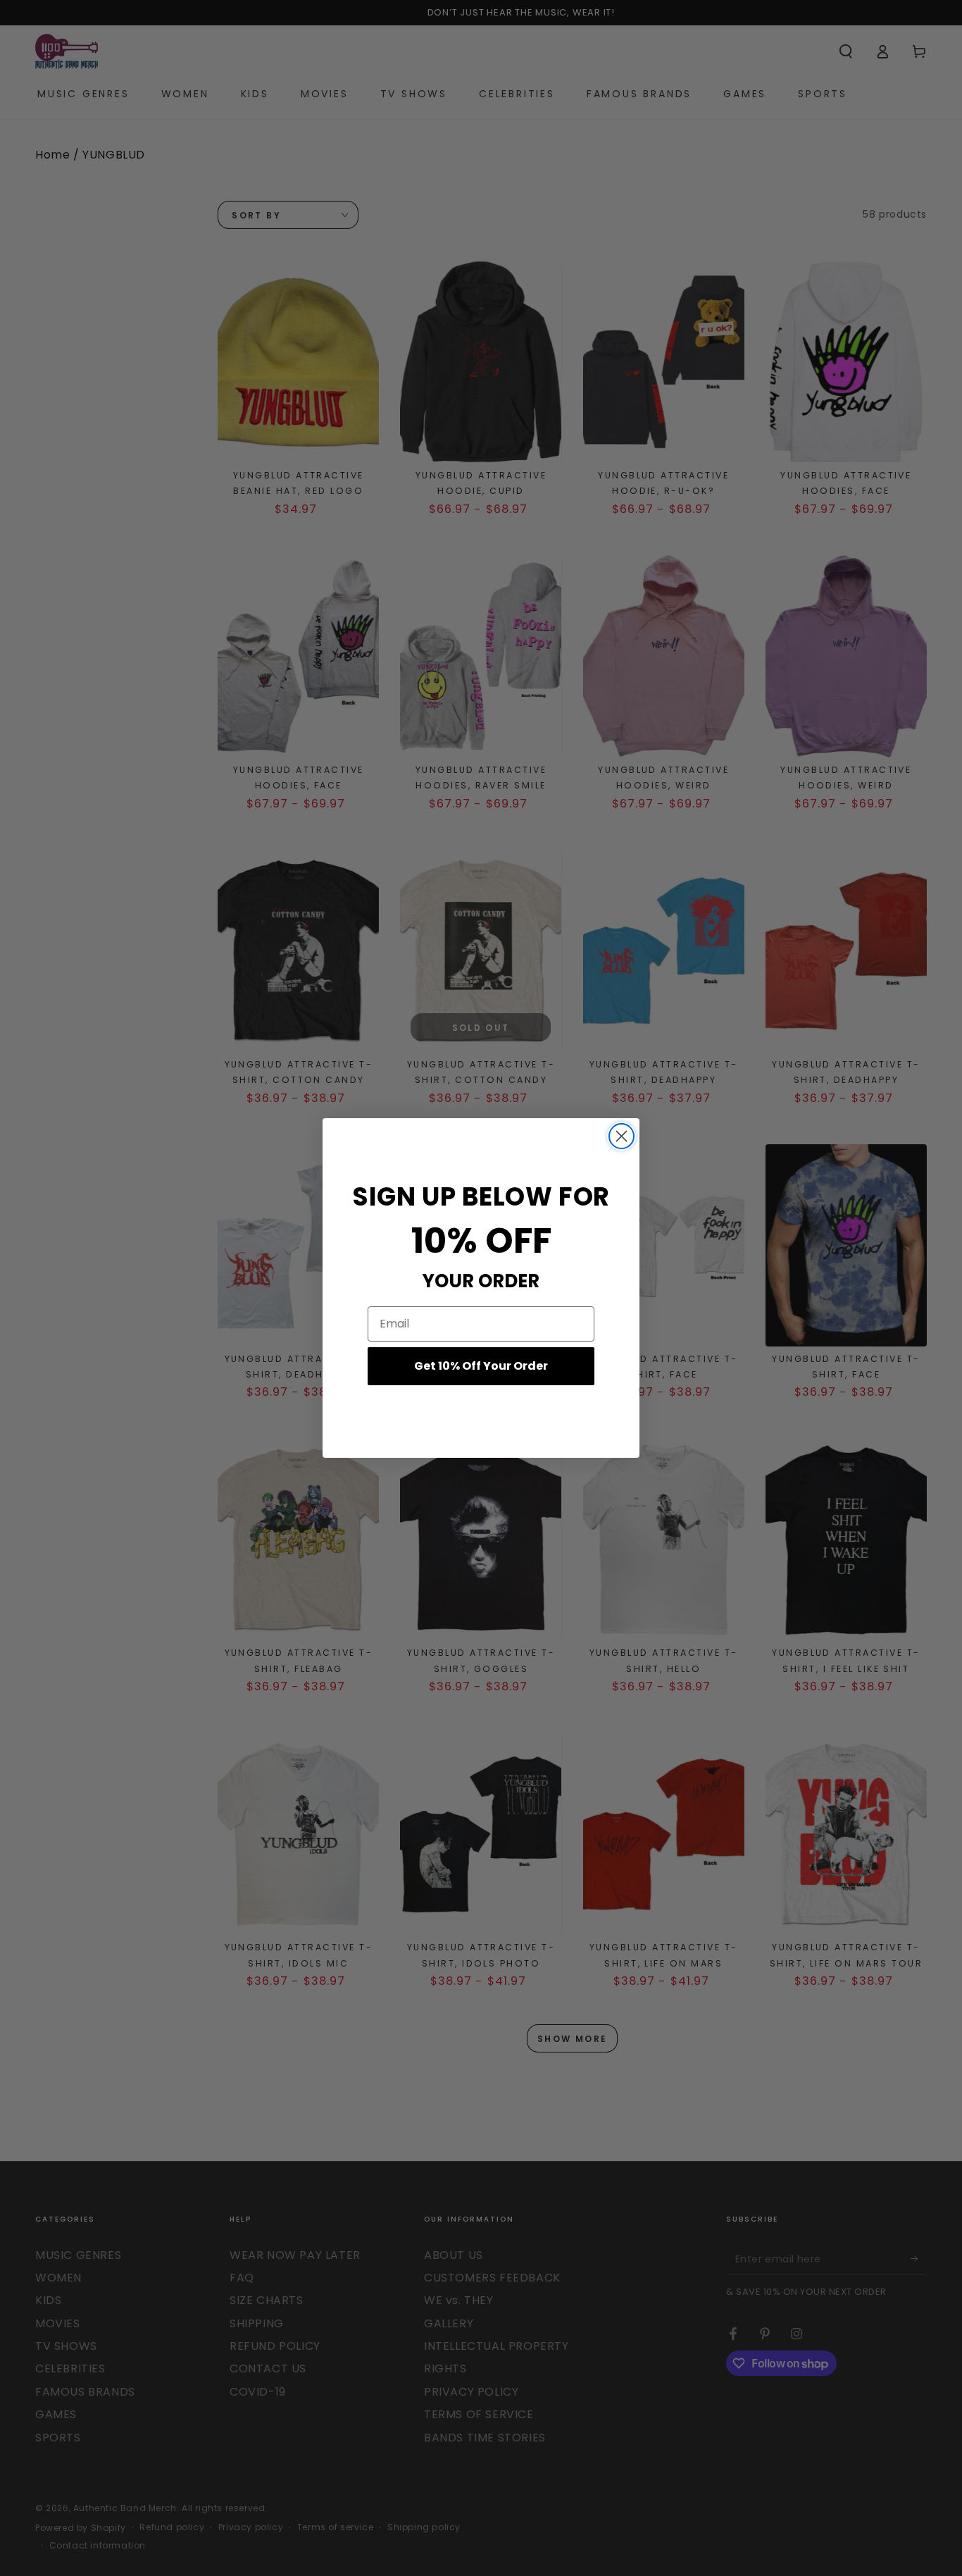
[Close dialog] (621, 1136)
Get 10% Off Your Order (481, 1366)
